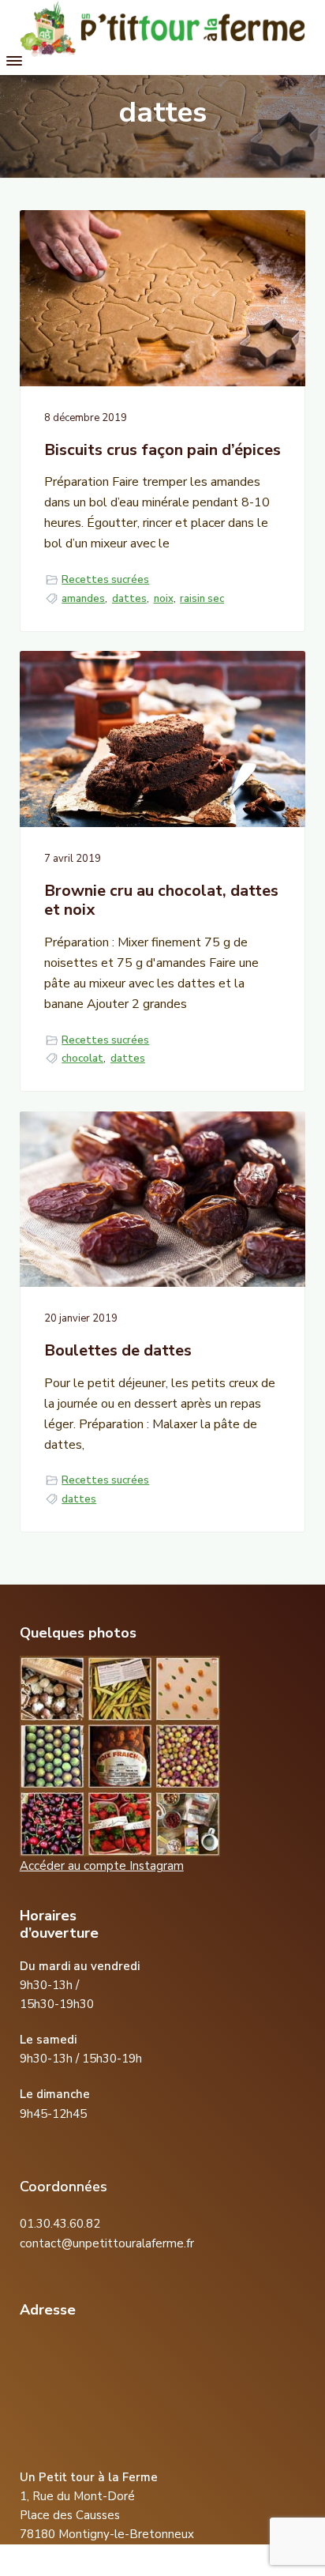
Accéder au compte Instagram (102, 1866)
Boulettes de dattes (118, 1351)
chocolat (82, 1059)
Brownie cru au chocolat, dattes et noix (161, 901)
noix (164, 599)
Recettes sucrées (105, 580)
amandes (83, 599)
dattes (129, 599)
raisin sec (202, 599)
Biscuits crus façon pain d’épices (162, 451)
